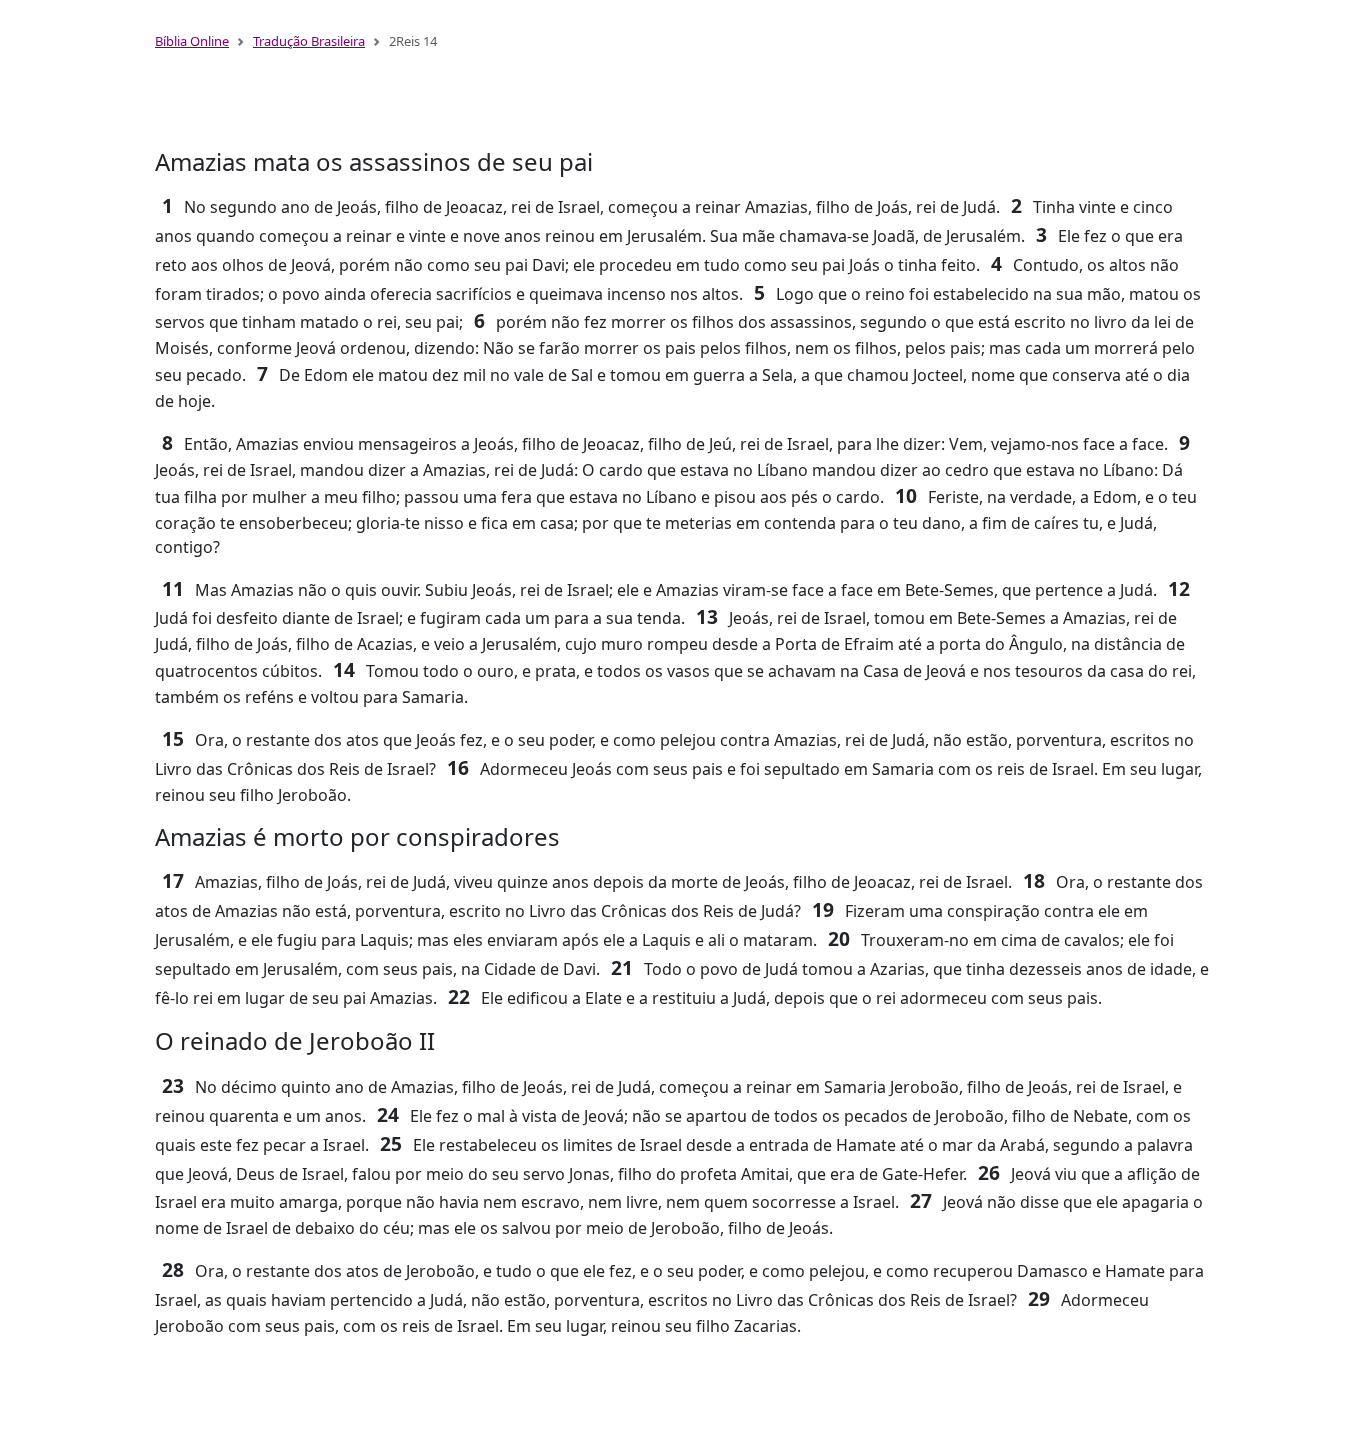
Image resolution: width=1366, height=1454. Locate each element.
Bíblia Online (192, 41)
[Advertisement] (683, 108)
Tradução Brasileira (309, 41)
